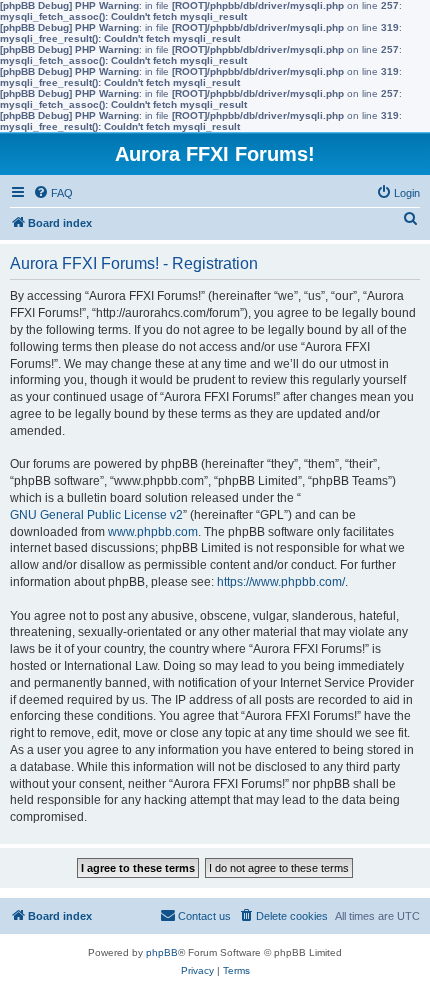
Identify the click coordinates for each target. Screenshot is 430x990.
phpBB (162, 952)
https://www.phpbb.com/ (281, 582)
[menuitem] (53, 193)
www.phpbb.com (153, 532)
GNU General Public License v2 (96, 515)
